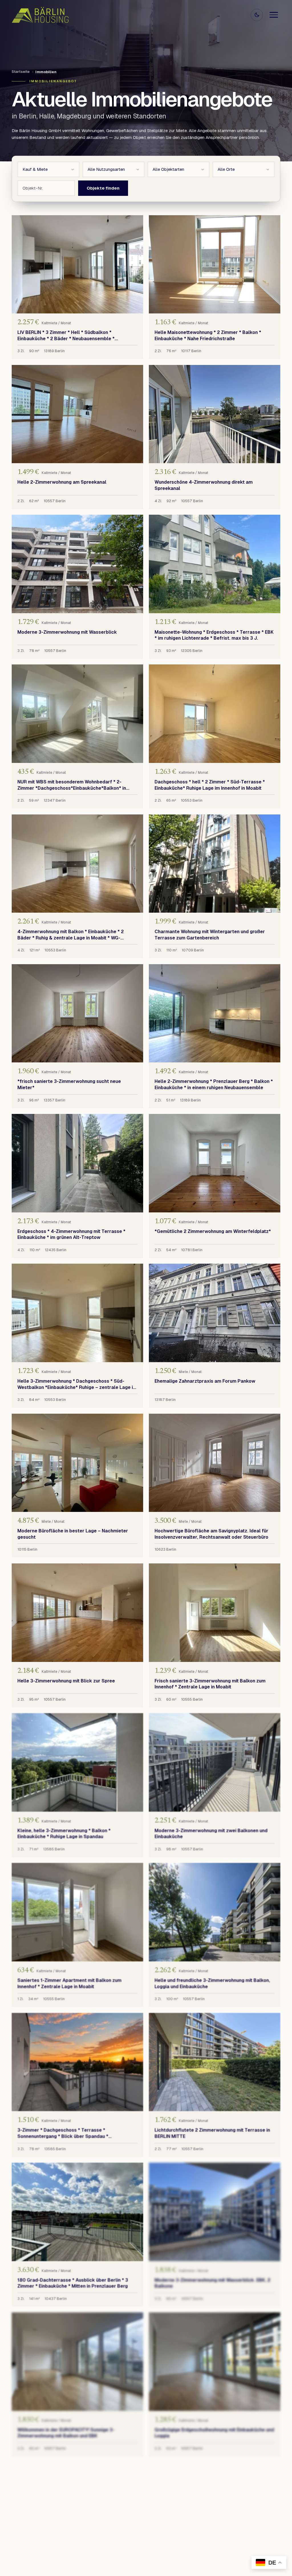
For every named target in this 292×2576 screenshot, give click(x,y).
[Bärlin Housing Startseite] (40, 15)
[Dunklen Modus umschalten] (257, 15)
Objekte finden (103, 188)
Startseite (21, 72)
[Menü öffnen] (274, 15)
